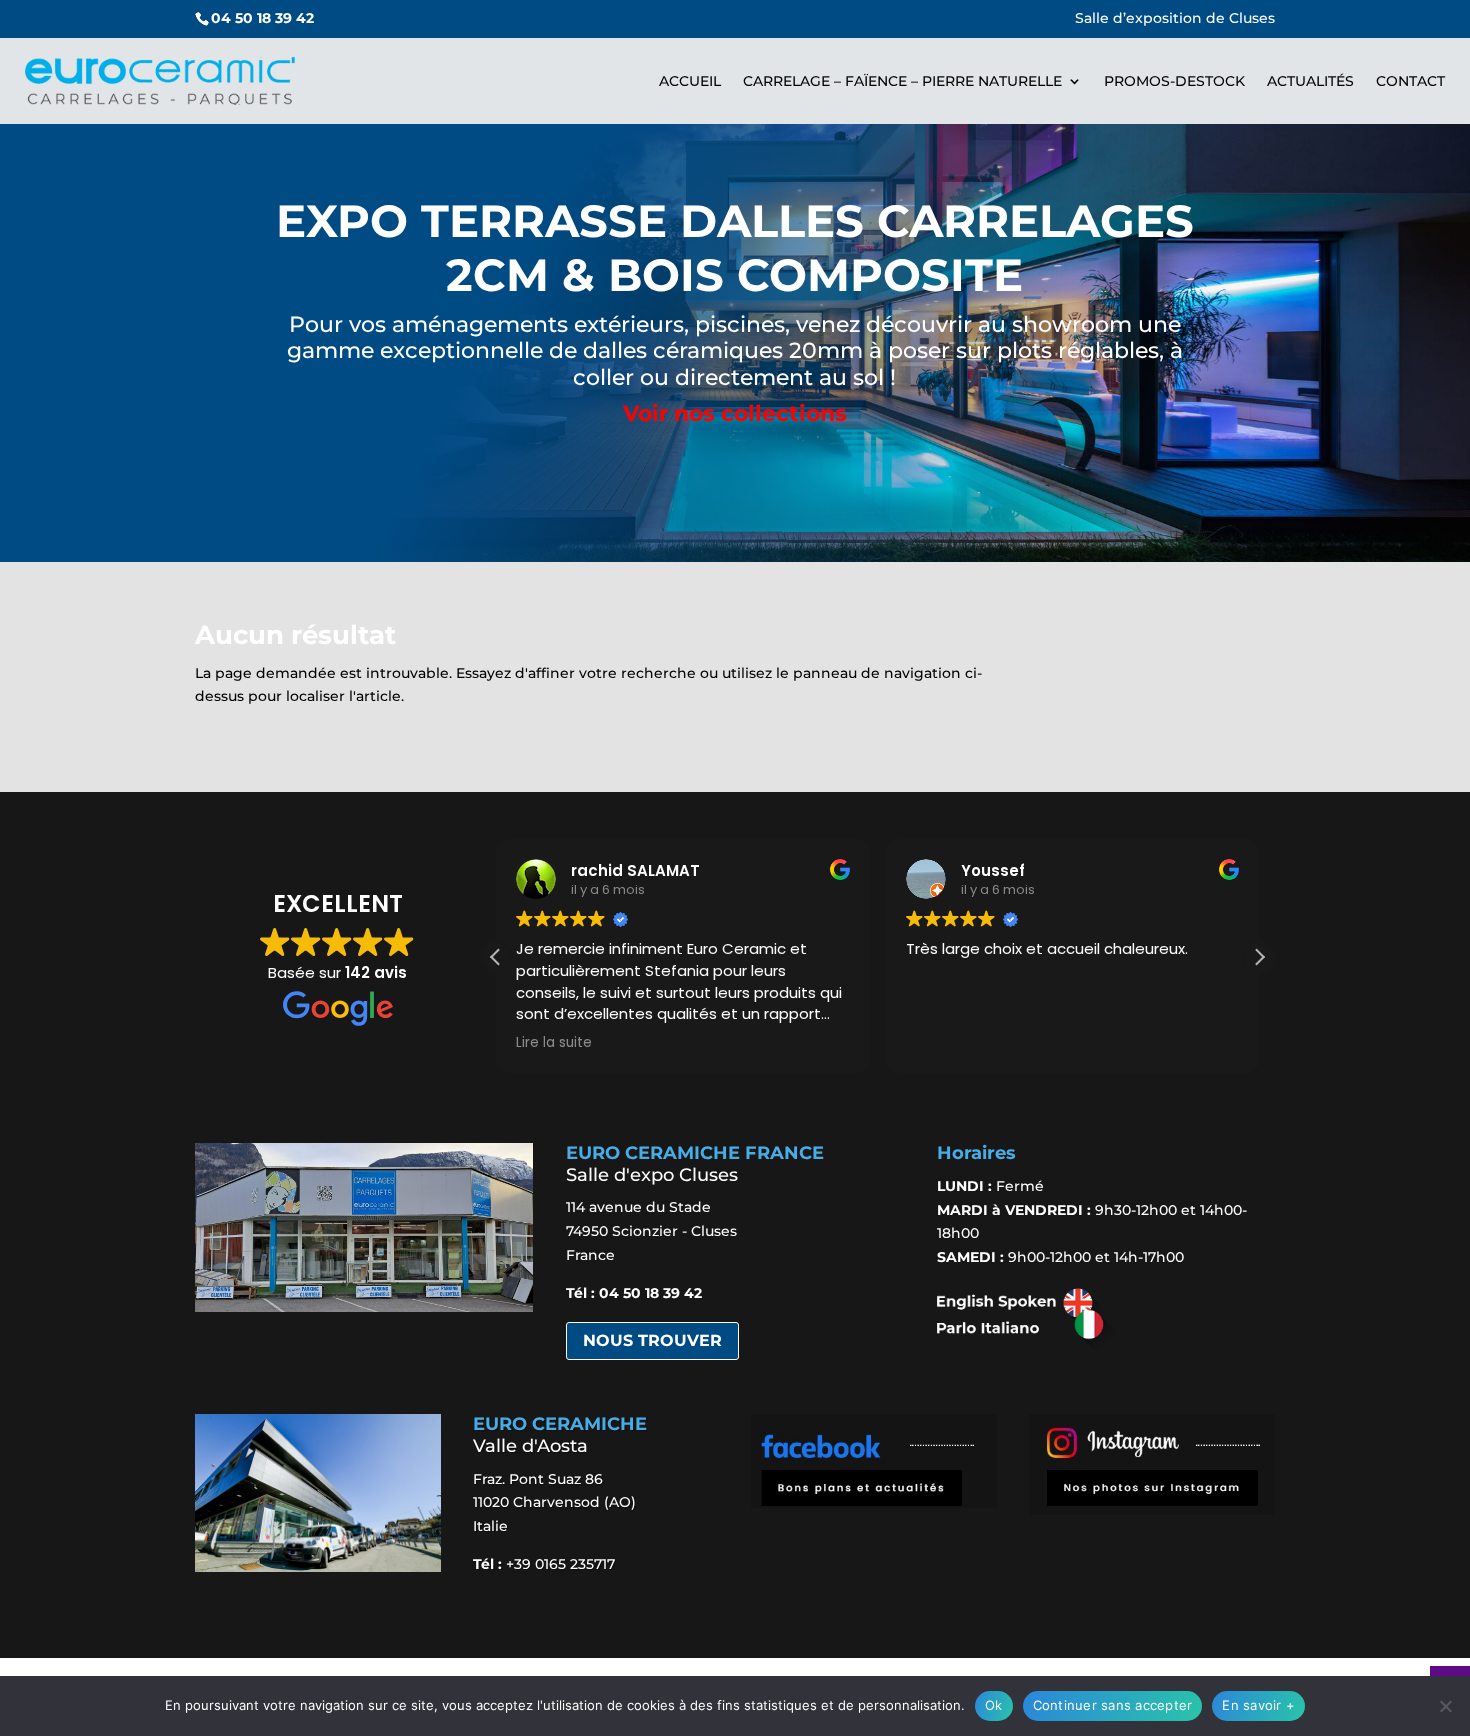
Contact (1410, 81)
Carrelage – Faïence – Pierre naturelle (902, 81)
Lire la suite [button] (554, 1043)
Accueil (690, 81)
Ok (994, 1705)
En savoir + (1258, 1705)
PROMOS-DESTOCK (1174, 81)
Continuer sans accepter (1113, 1705)
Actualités (1310, 81)
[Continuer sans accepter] (1445, 1706)
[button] (1259, 957)
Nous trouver (652, 1340)
